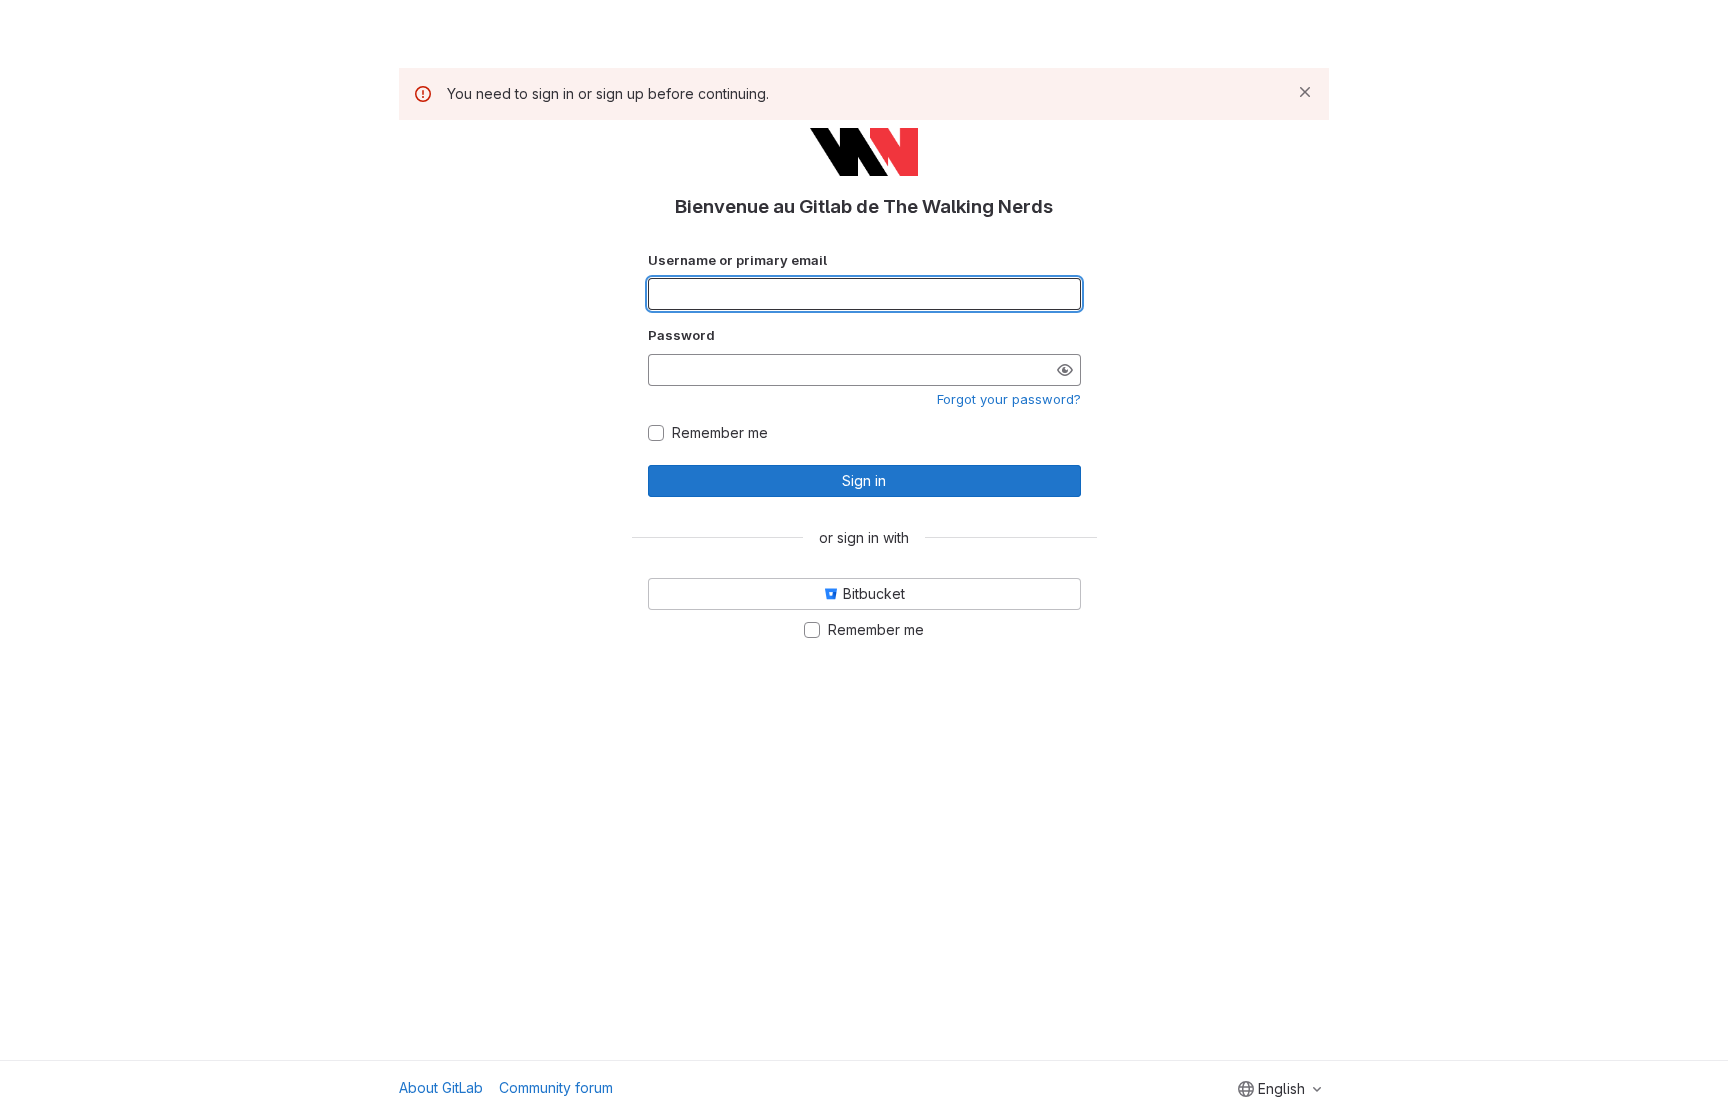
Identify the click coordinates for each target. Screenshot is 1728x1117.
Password (681, 335)
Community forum (556, 1087)
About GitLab (441, 1087)
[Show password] (1065, 370)
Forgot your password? (1009, 399)
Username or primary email (737, 260)
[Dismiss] (1305, 92)
